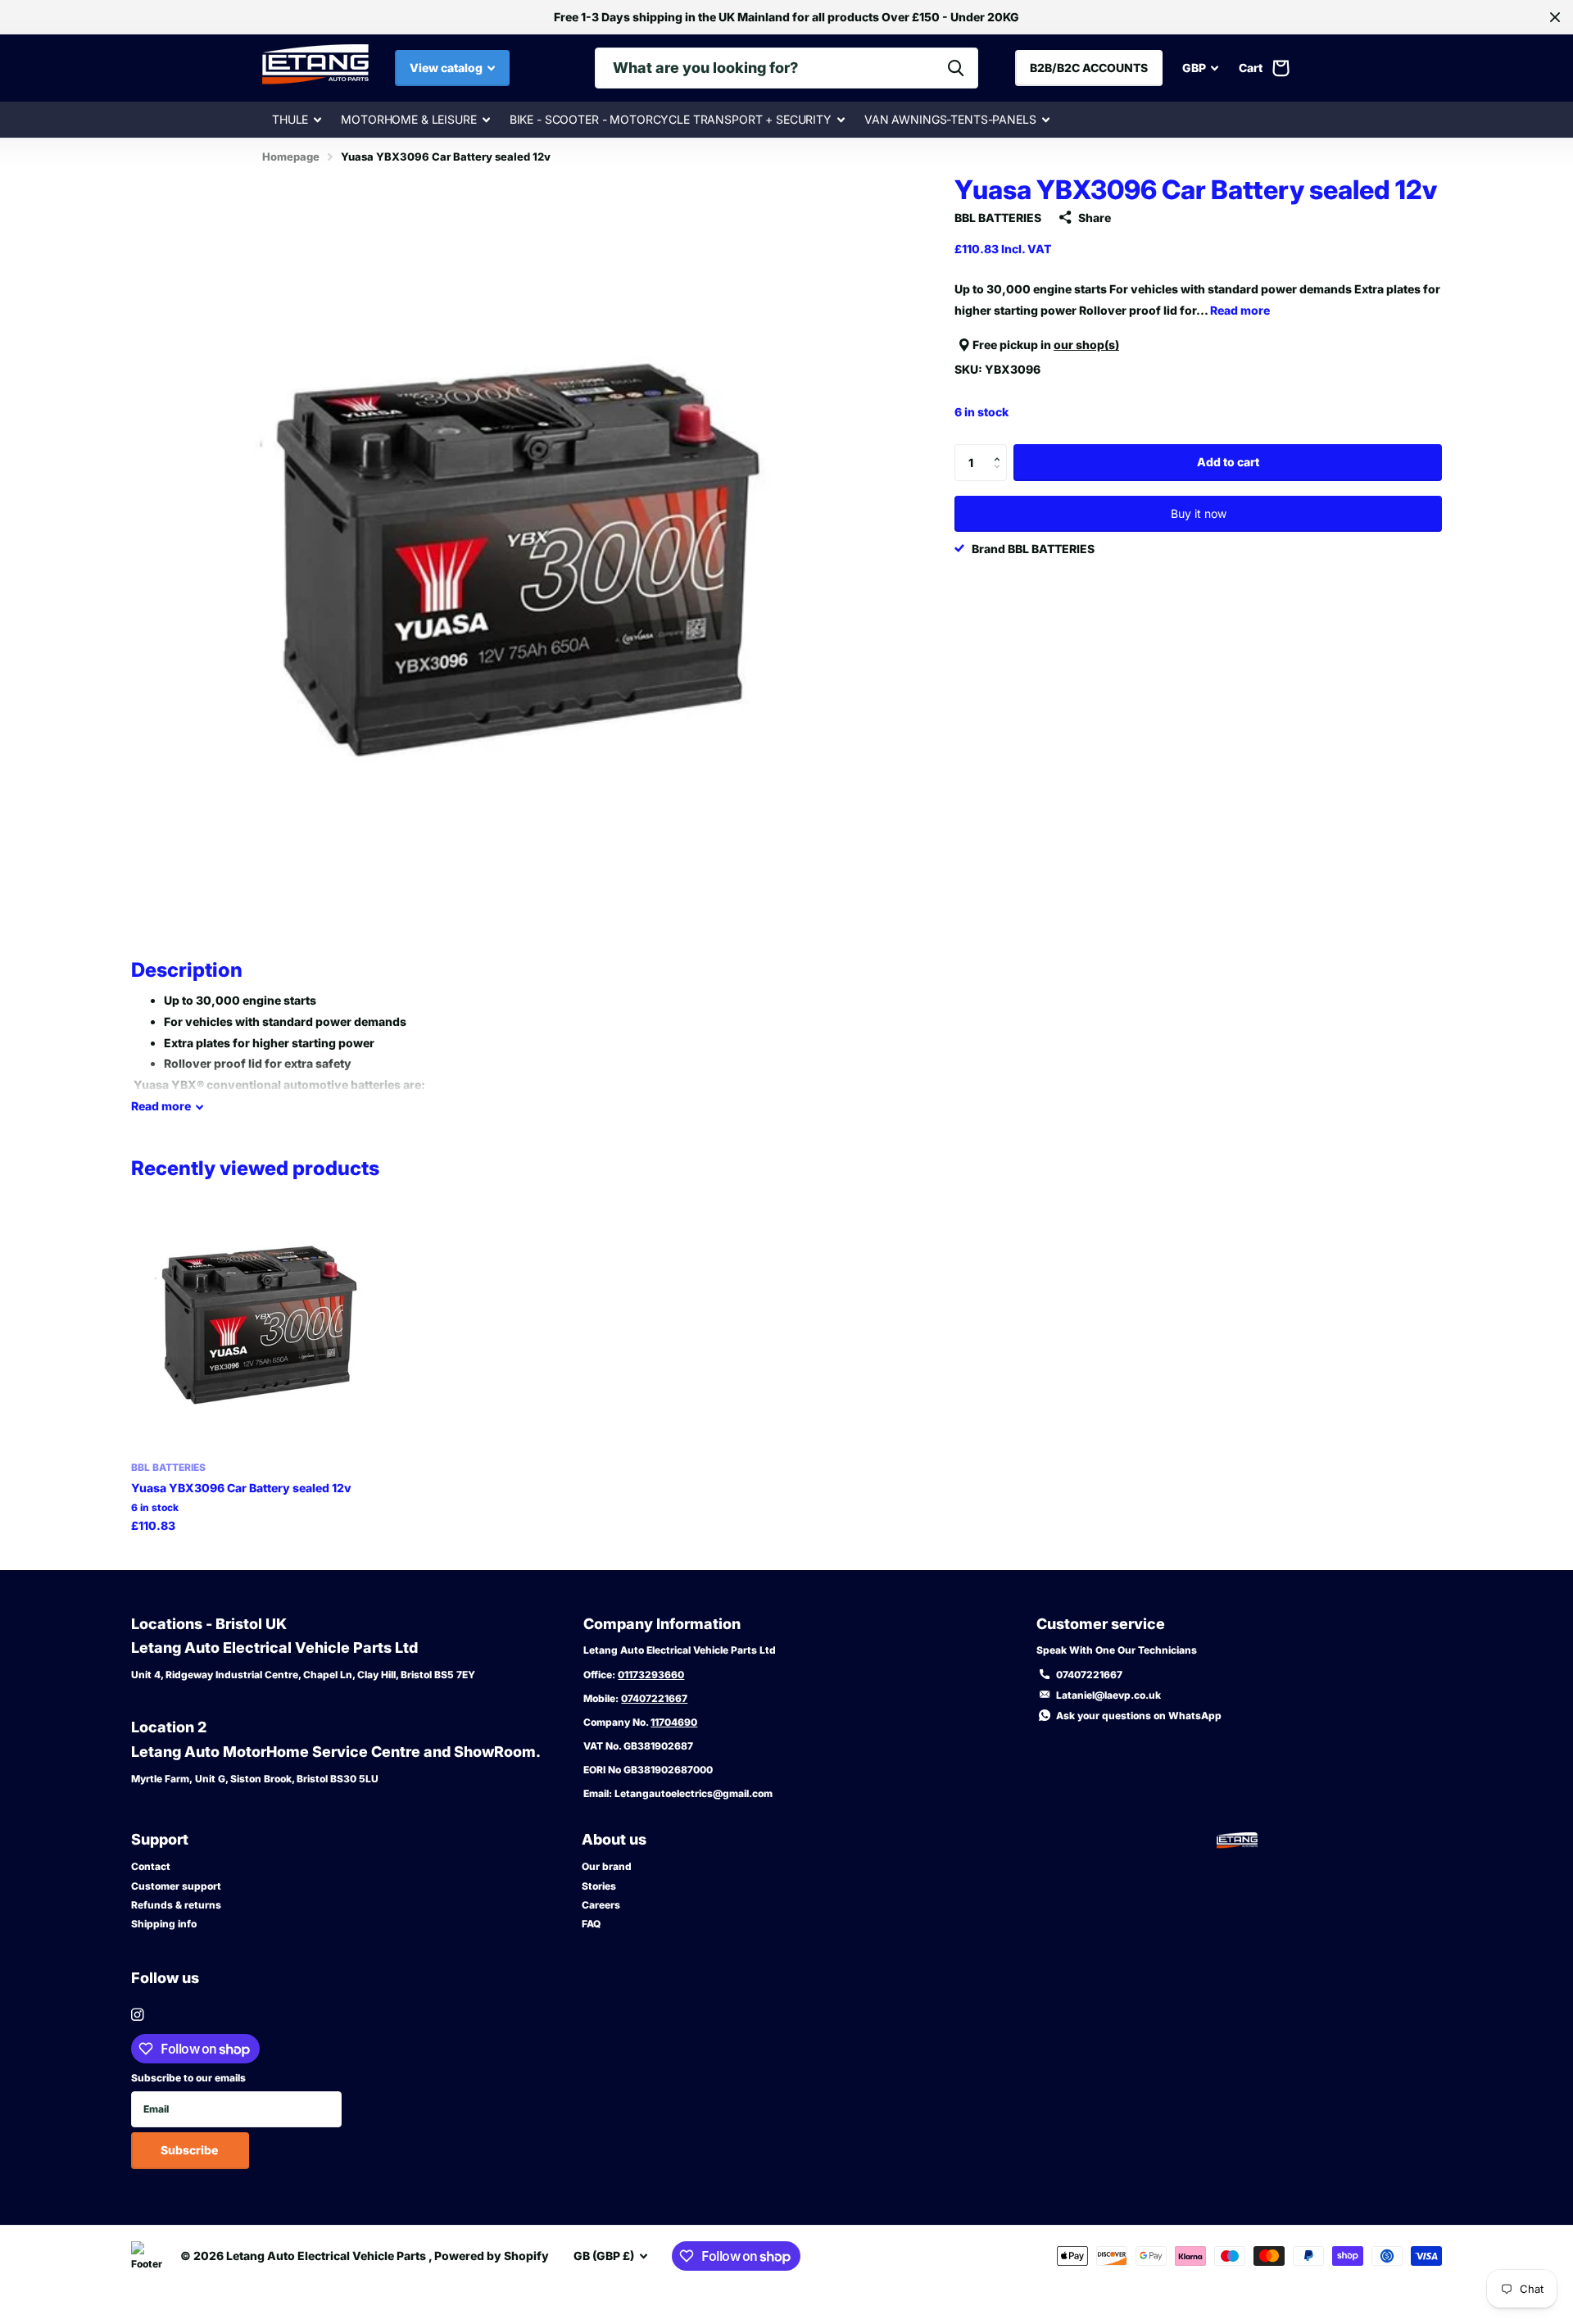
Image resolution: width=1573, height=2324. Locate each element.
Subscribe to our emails (188, 2078)
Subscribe (190, 2150)
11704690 (674, 1722)
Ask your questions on (1139, 1716)
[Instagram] (137, 2015)
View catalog (447, 68)
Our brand (607, 1866)
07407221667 (654, 1698)
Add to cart (1228, 462)
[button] (1001, 449)
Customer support (176, 1886)
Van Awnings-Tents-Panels (950, 119)
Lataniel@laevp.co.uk (1108, 1695)
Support (160, 1839)
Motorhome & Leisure (408, 119)
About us (614, 1839)
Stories (599, 1886)
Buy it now (1199, 513)
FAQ (591, 1924)
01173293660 (651, 1675)
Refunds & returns (176, 1905)
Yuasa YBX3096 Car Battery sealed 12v (241, 1488)
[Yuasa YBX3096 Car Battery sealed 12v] (257, 1324)
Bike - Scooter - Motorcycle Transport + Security (671, 119)
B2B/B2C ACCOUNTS (1089, 68)
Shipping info (164, 1924)
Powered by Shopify (492, 2256)
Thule (290, 119)
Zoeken (956, 68)
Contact (151, 1866)
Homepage (291, 157)
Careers (601, 1905)
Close (1555, 17)
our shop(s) (1086, 345)
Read (161, 1106)
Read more (1240, 310)
